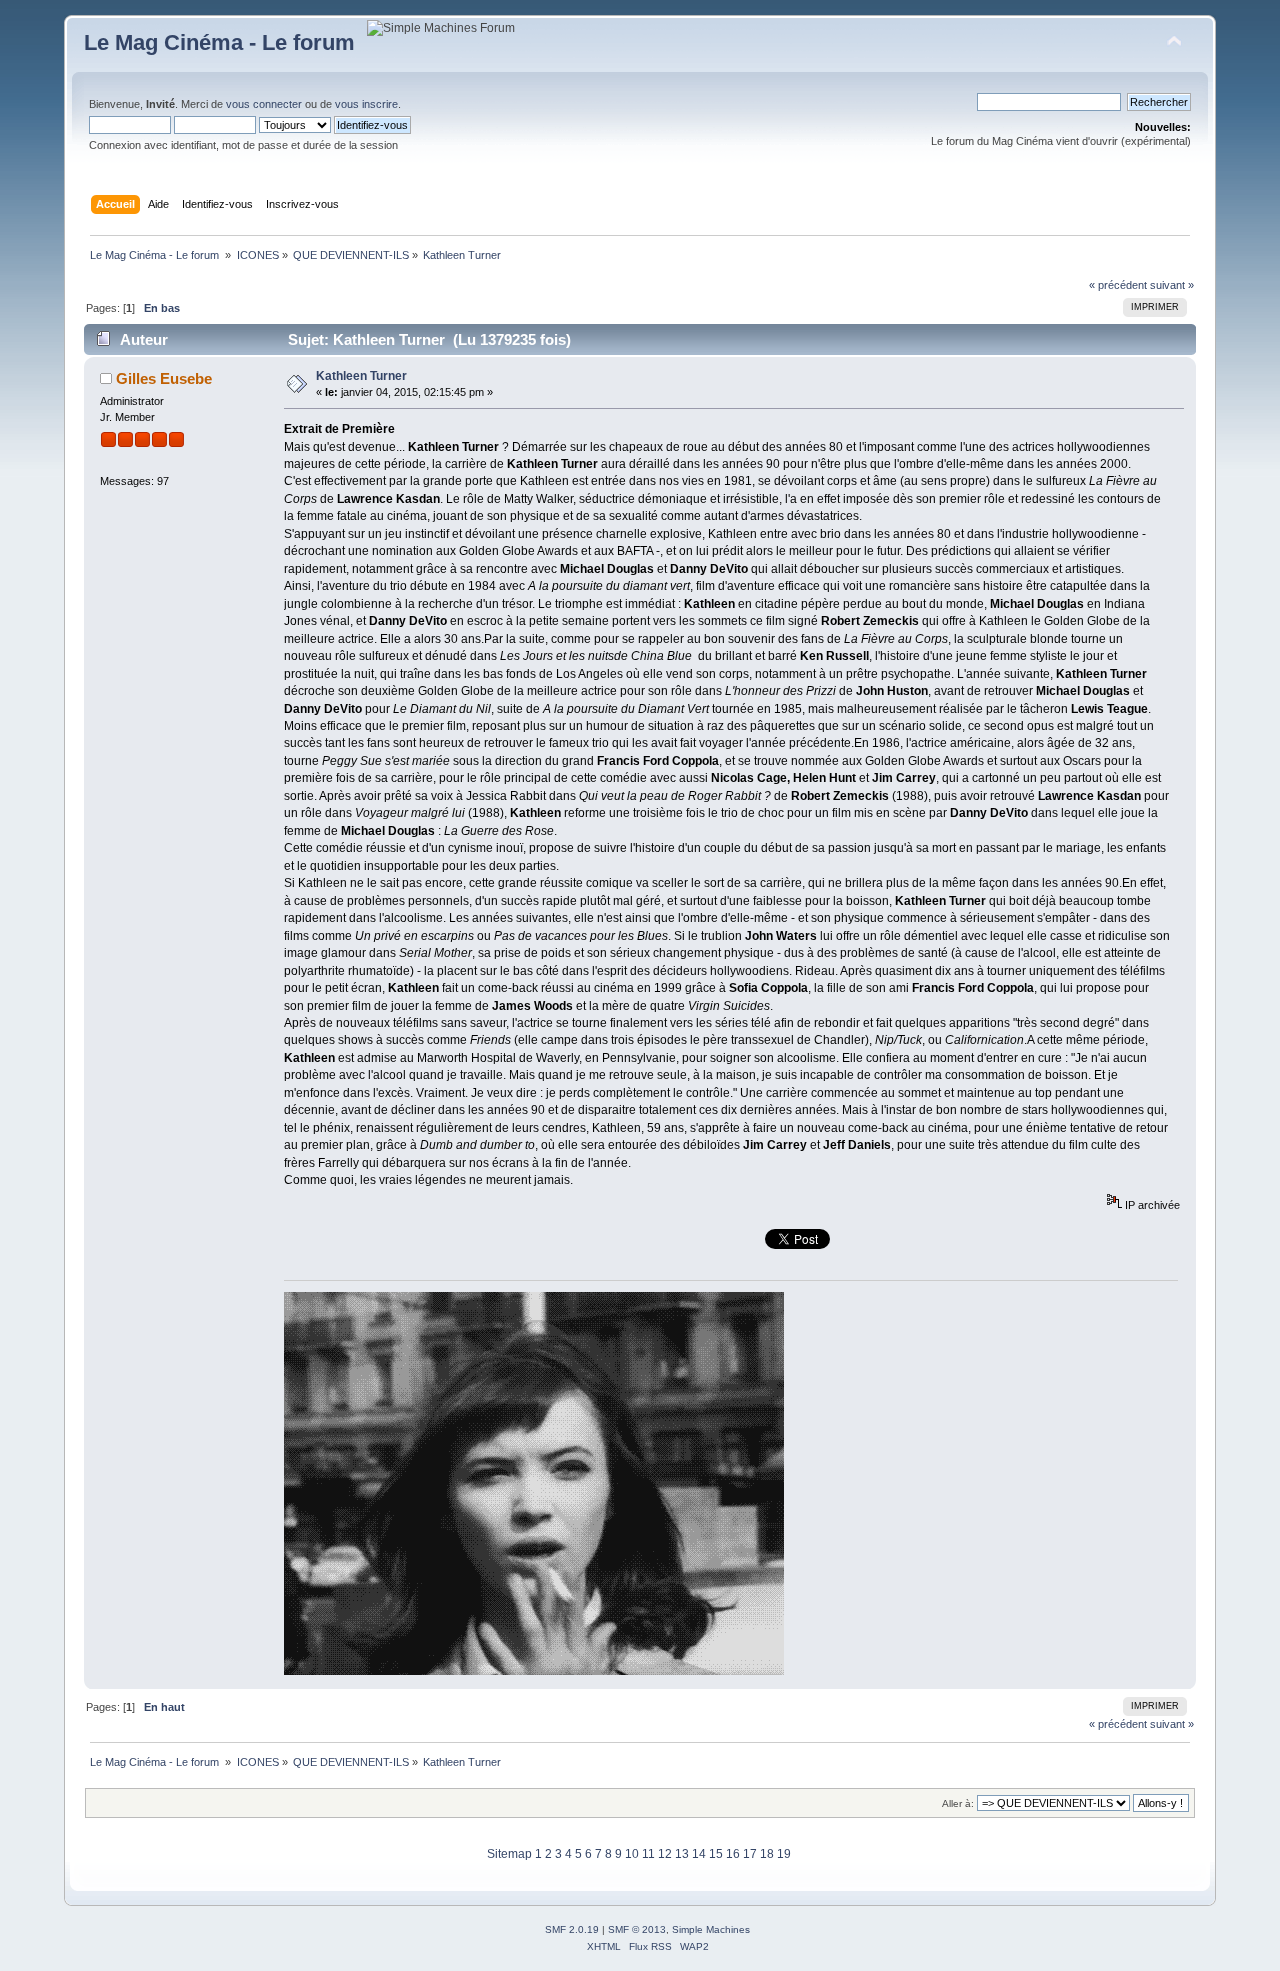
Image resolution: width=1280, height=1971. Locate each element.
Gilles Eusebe (164, 378)
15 (716, 1854)
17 (750, 1854)
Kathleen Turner (361, 376)
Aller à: (958, 1803)
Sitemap (509, 1854)
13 (682, 1854)
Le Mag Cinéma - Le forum (219, 42)
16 (733, 1854)
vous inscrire (366, 104)
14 (699, 1854)
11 (648, 1854)
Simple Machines (711, 1929)
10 (632, 1854)
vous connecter (264, 104)
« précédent (1118, 285)
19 (784, 1854)
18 (767, 1854)
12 (665, 1854)
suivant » (1172, 285)
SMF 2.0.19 (572, 1929)
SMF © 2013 (637, 1929)
